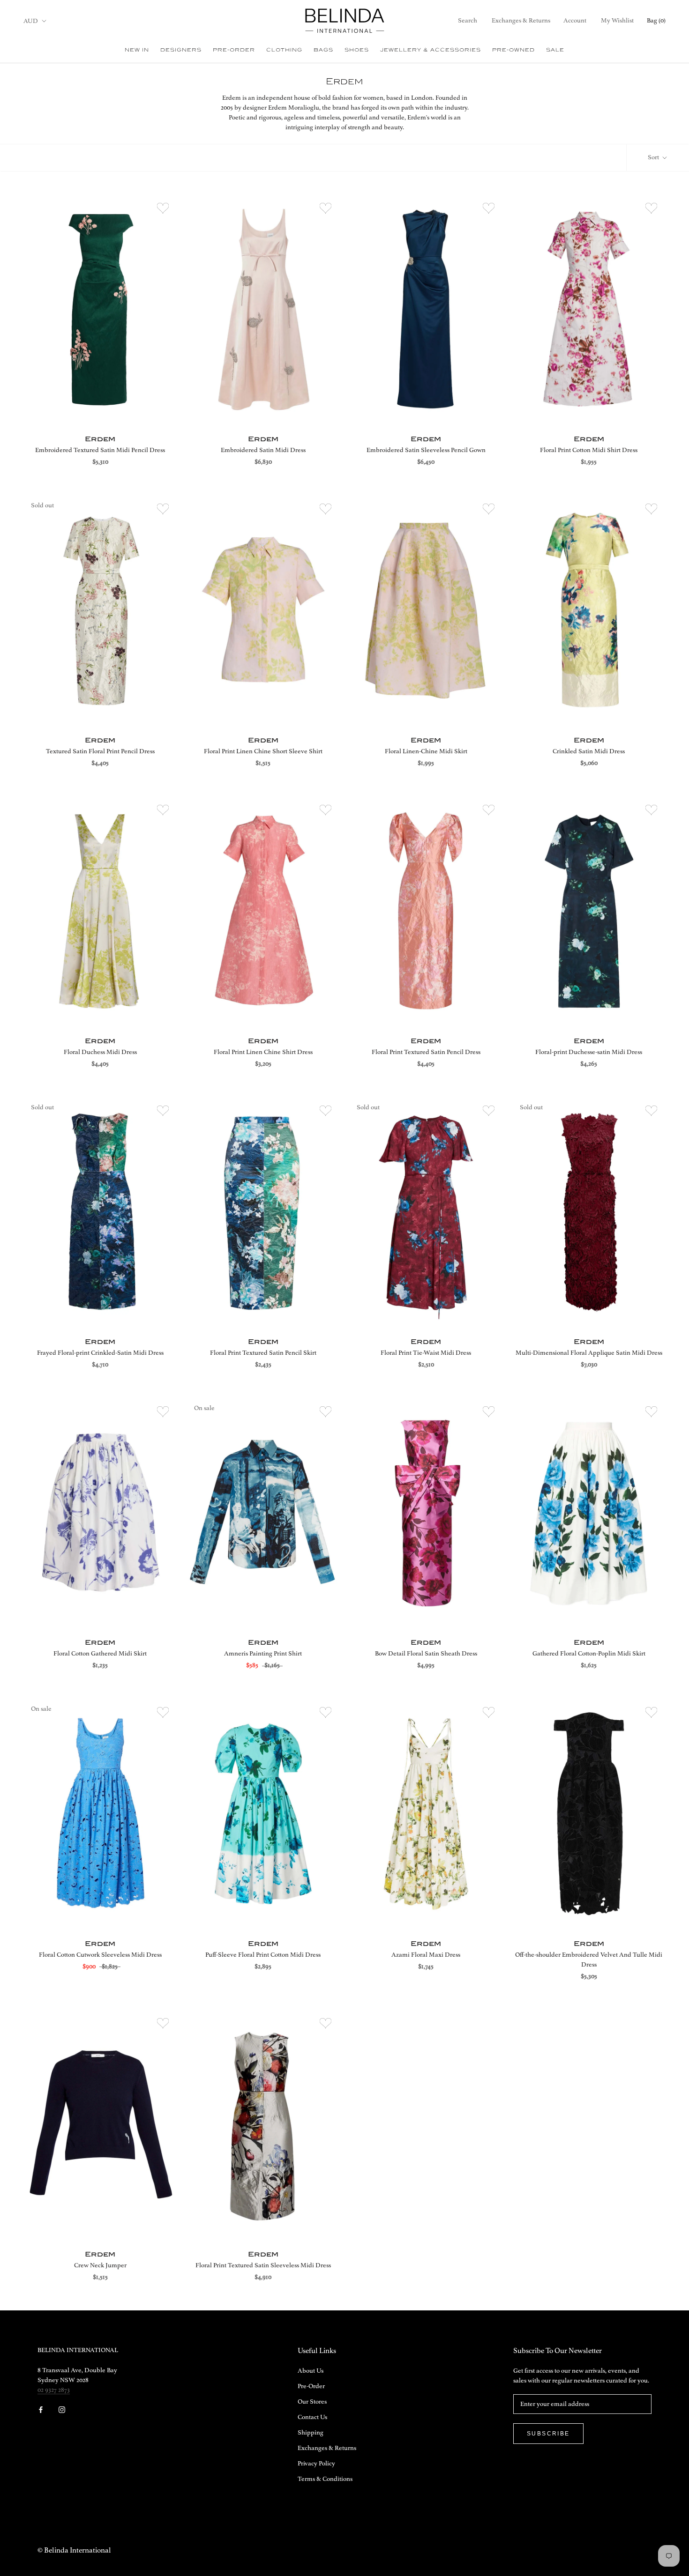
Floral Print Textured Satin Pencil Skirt (263, 1353)
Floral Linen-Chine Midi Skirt (426, 751)
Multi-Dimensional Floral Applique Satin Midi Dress (589, 1353)
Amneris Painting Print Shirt (263, 1654)
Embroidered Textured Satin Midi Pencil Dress (100, 450)
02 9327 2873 (54, 2390)
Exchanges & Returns (521, 21)
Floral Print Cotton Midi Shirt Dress (589, 450)
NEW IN (137, 50)
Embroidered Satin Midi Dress (263, 450)
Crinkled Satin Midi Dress (589, 751)
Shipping (311, 2433)
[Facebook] (41, 2409)
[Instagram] (62, 2409)
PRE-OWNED (513, 50)
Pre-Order (311, 2386)
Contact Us (312, 2417)
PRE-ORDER (234, 50)
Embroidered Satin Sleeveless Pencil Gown (426, 450)
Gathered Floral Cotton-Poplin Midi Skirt (589, 1654)
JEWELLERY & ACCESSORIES (431, 50)
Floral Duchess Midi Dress (100, 1052)
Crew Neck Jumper (100, 2265)
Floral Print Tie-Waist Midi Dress (426, 1353)
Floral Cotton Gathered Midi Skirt (100, 1654)
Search (468, 21)
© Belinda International (74, 2551)
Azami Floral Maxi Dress (426, 1955)
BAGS (323, 50)
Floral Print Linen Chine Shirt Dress (263, 1052)
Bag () (656, 21)
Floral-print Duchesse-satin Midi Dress (589, 1052)
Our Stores (312, 2402)
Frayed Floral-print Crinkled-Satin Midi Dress (100, 1353)
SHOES (357, 50)
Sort (654, 157)
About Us (311, 2371)
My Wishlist (617, 21)
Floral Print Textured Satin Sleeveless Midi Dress (263, 2265)
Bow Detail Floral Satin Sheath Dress (426, 1654)
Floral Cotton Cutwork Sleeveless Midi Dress (100, 1955)
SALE (555, 50)
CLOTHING (284, 50)
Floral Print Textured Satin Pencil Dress (426, 1052)
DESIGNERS (181, 50)
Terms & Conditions (325, 2479)
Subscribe (548, 2434)
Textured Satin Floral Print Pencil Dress (100, 751)
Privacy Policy (316, 2464)
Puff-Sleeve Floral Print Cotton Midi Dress (263, 1955)
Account (575, 21)
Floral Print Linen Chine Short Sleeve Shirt (263, 751)
